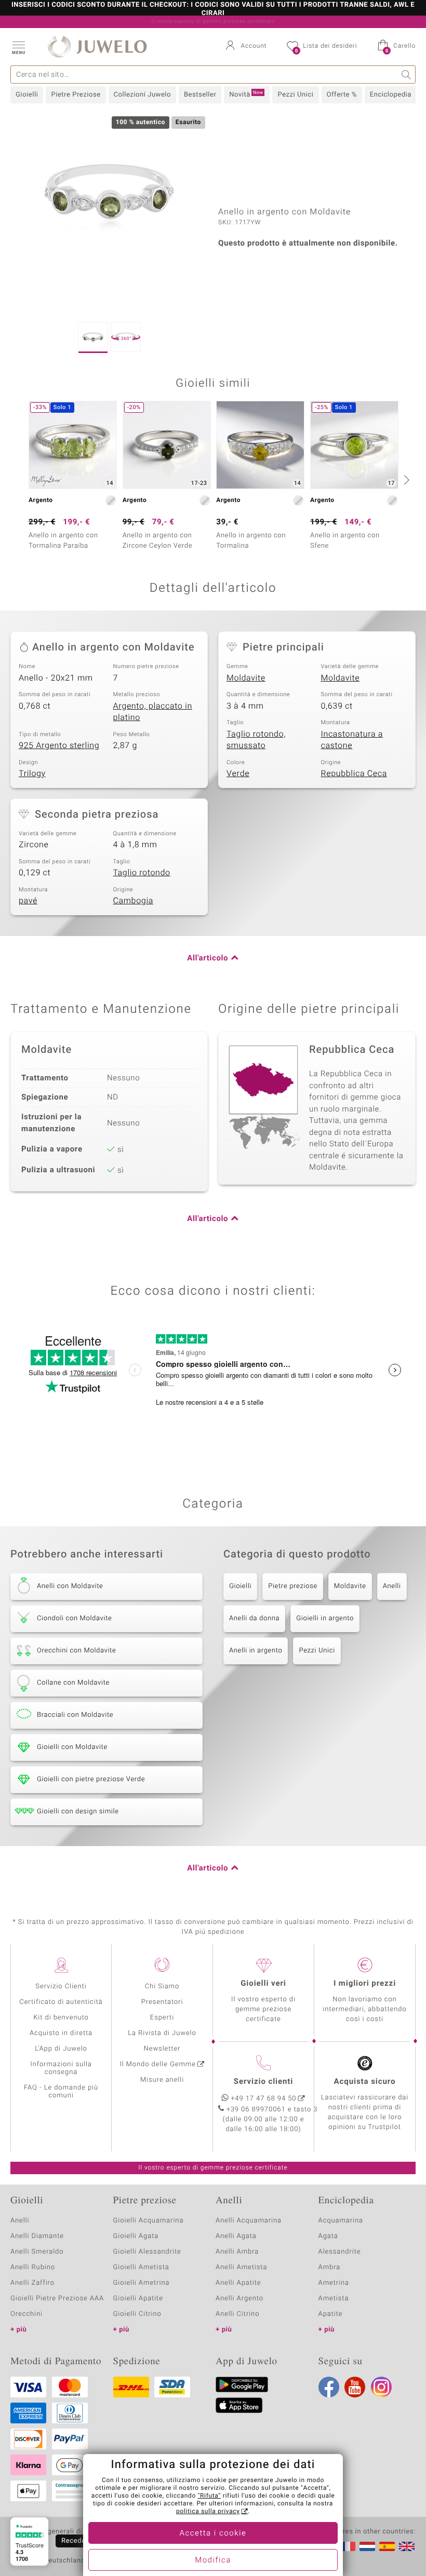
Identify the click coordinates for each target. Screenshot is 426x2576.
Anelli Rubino (33, 2267)
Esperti (162, 2018)
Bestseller (200, 95)
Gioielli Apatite (138, 2299)
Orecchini (26, 2314)
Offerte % (342, 95)
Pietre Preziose (76, 95)
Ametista (334, 2299)
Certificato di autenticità (61, 2002)
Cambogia (134, 901)
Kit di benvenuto (61, 2018)
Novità (246, 94)
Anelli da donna (254, 1618)
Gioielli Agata (136, 2236)
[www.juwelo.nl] (367, 2546)
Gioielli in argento (325, 1618)
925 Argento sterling (59, 745)
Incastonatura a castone (352, 740)
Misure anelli (162, 2080)
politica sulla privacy (208, 2512)
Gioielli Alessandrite (147, 2252)
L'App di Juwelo (61, 2049)
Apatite (331, 2314)
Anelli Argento (239, 2299)
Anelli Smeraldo (37, 2252)
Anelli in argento (256, 1651)
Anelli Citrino (237, 2314)
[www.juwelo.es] (387, 2546)
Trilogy (32, 774)
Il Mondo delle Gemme (158, 2064)
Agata (328, 2236)
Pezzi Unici (295, 95)
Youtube (355, 2387)
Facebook (329, 2387)
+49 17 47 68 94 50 (264, 2099)
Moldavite (246, 678)
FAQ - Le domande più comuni (61, 2092)
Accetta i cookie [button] (213, 2533)
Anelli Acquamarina (249, 2221)
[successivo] (405, 480)
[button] (18, 47)
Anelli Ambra (237, 2252)
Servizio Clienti (61, 1987)
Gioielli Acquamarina (149, 2221)
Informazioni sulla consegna (61, 2068)
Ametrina (334, 2283)
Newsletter (162, 2049)
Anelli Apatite (238, 2283)
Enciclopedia (391, 95)
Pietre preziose (293, 1586)
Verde (238, 774)
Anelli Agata (236, 2236)
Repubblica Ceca (354, 774)
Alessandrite (340, 2252)
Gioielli (27, 95)
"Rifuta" (210, 2496)
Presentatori (162, 2002)
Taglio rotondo (142, 873)
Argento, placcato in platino (153, 712)
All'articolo (208, 958)
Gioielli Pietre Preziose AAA (57, 2299)
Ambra (330, 2267)
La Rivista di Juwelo (162, 2033)
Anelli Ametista (241, 2267)
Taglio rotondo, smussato (256, 740)
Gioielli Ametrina (142, 2283)
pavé (28, 901)
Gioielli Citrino (137, 2314)
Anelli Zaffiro (32, 2283)
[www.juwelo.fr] (348, 2546)
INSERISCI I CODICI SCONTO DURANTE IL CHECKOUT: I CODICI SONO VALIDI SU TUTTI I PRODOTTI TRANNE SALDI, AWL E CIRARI (213, 9)
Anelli (392, 1586)
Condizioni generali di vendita (59, 2532)
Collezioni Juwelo (142, 95)
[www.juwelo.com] (407, 2546)
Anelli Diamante (37, 2236)
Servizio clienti (263, 2082)
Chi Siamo (162, 1987)
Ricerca (407, 74)
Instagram (381, 2387)
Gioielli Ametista (141, 2267)
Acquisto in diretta (61, 2033)
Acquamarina (341, 2221)
